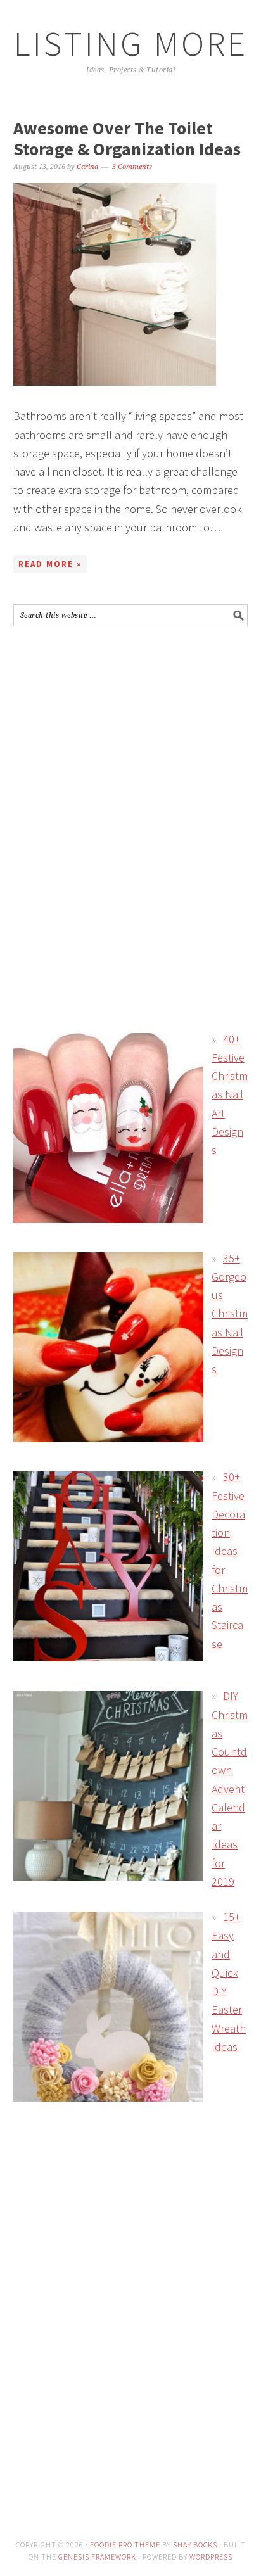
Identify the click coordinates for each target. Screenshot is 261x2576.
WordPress (211, 2557)
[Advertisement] (120, 728)
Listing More (131, 43)
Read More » (50, 564)
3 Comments (132, 167)
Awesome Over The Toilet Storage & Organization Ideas (127, 139)
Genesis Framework (97, 2557)
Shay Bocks (195, 2545)
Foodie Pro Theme (125, 2545)
